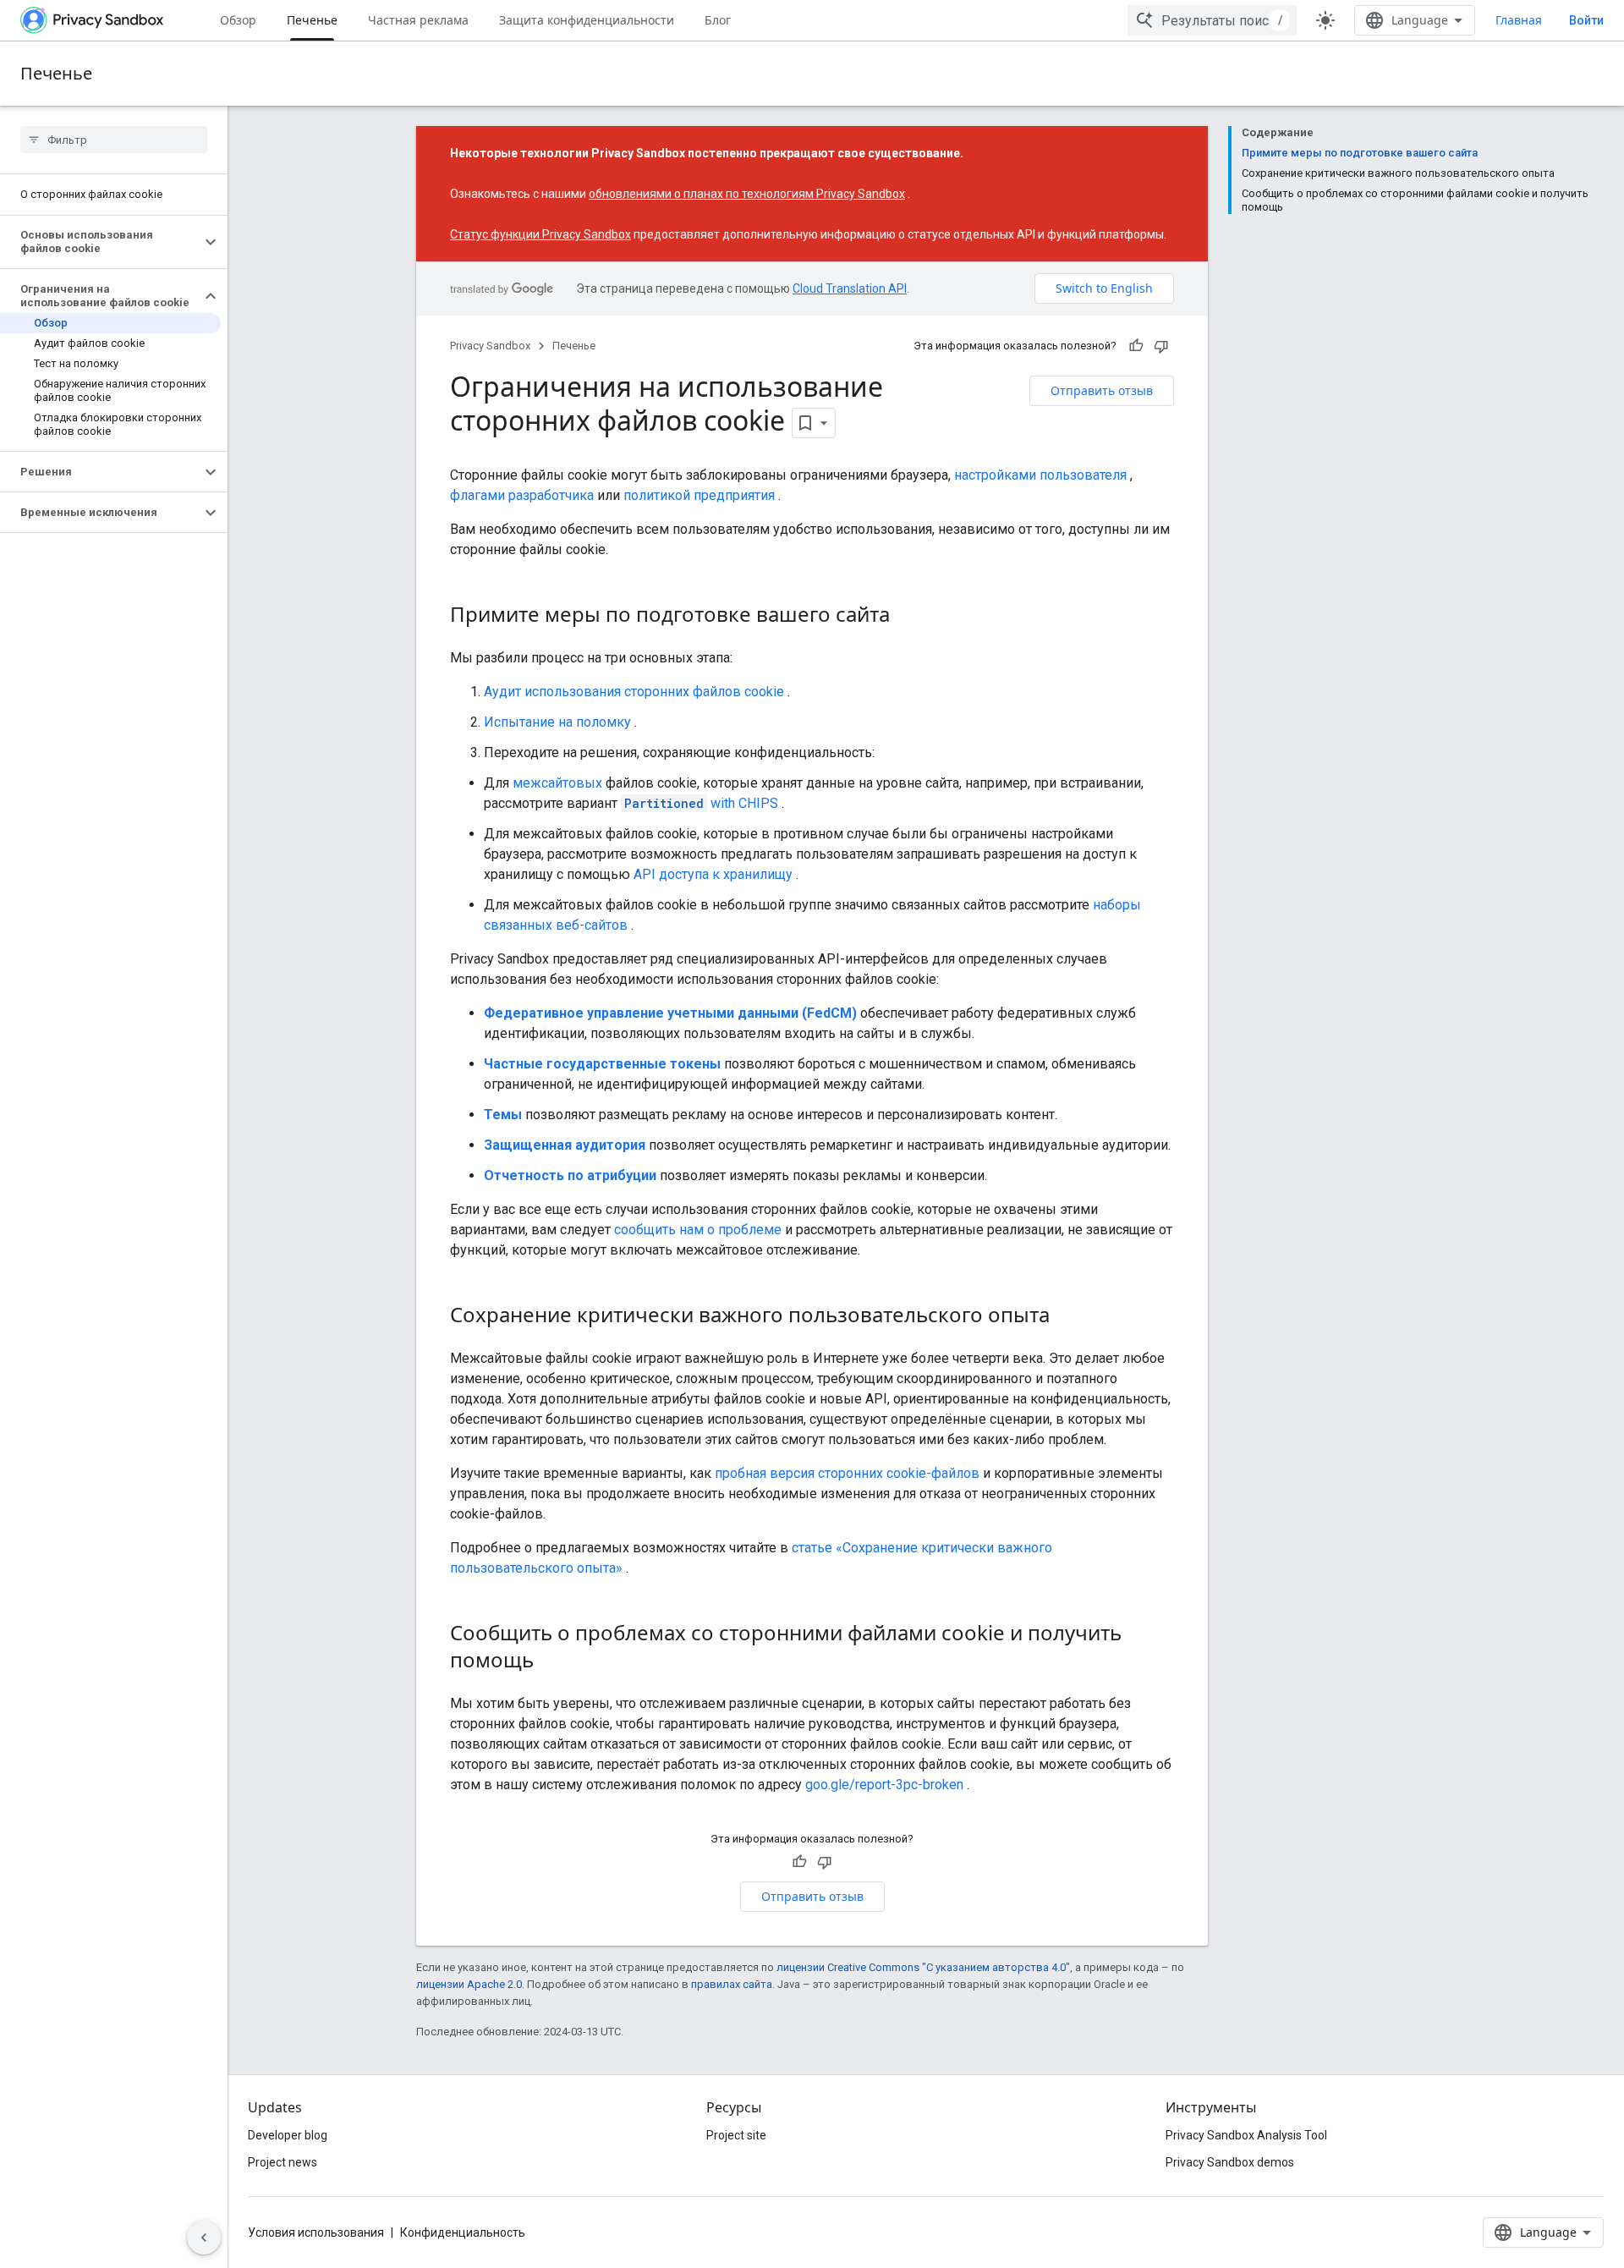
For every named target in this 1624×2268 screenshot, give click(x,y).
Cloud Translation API (850, 288)
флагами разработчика (522, 495)
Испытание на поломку (557, 722)
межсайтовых (557, 783)
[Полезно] (1136, 346)
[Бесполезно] (1161, 346)
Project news (283, 2162)
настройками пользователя (1040, 475)
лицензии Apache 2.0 (469, 1984)
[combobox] (1212, 20)
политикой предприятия (699, 495)
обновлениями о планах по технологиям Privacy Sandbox (747, 194)
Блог (718, 20)
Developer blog (288, 2135)
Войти (1586, 20)
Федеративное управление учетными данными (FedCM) (670, 1013)
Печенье (312, 20)
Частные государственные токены (602, 1064)
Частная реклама (418, 20)
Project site (736, 2135)
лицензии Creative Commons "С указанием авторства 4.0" (923, 1967)
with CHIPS (701, 803)
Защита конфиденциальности (587, 20)
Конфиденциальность (463, 2232)
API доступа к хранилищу (713, 874)
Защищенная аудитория (565, 1145)
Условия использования (316, 2232)
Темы (503, 1115)
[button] (100, 242)
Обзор (238, 20)
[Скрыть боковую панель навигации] (204, 2238)
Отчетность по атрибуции (570, 1175)
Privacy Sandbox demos (1230, 2162)
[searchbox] (114, 140)
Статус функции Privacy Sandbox (540, 234)
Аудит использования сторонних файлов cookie (634, 692)
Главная (1519, 20)
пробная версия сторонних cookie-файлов (847, 1473)
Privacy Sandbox (490, 346)
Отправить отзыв (1102, 390)
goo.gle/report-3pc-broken (884, 1785)
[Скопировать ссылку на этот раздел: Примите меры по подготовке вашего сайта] (907, 617)
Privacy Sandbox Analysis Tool (1246, 2135)
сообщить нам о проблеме (698, 1230)
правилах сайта (732, 1984)
